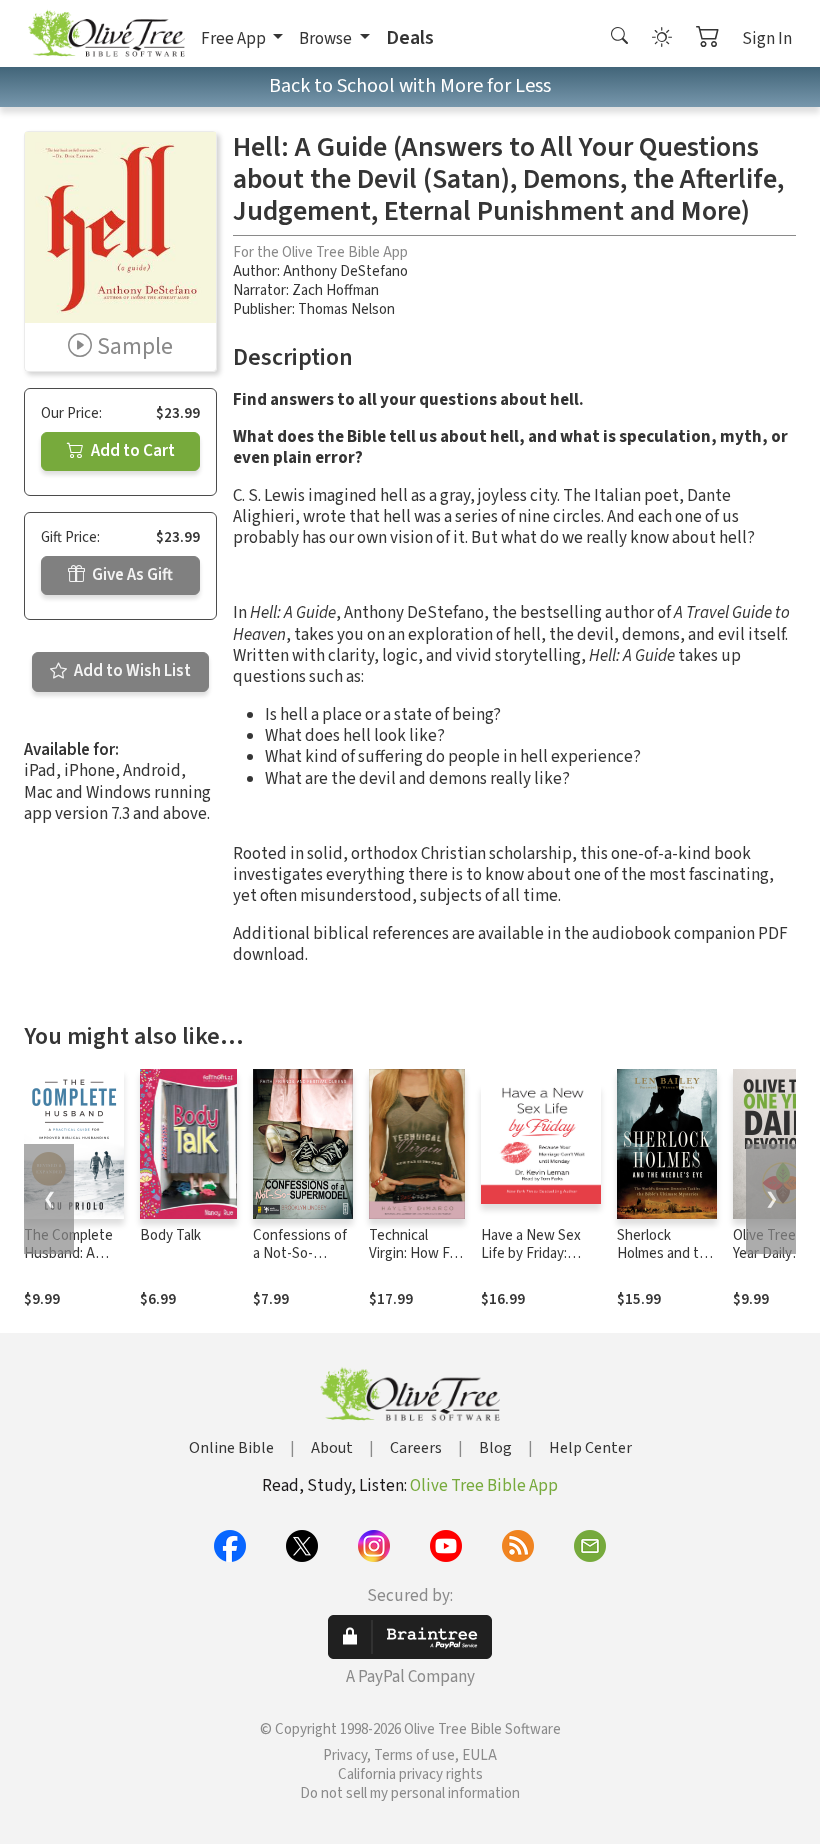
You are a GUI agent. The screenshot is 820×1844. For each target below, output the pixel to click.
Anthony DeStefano (345, 271)
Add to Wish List (131, 671)
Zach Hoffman (335, 290)
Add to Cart (131, 451)
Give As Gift (131, 575)
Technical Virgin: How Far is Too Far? (415, 1254)
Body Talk (170, 1235)
